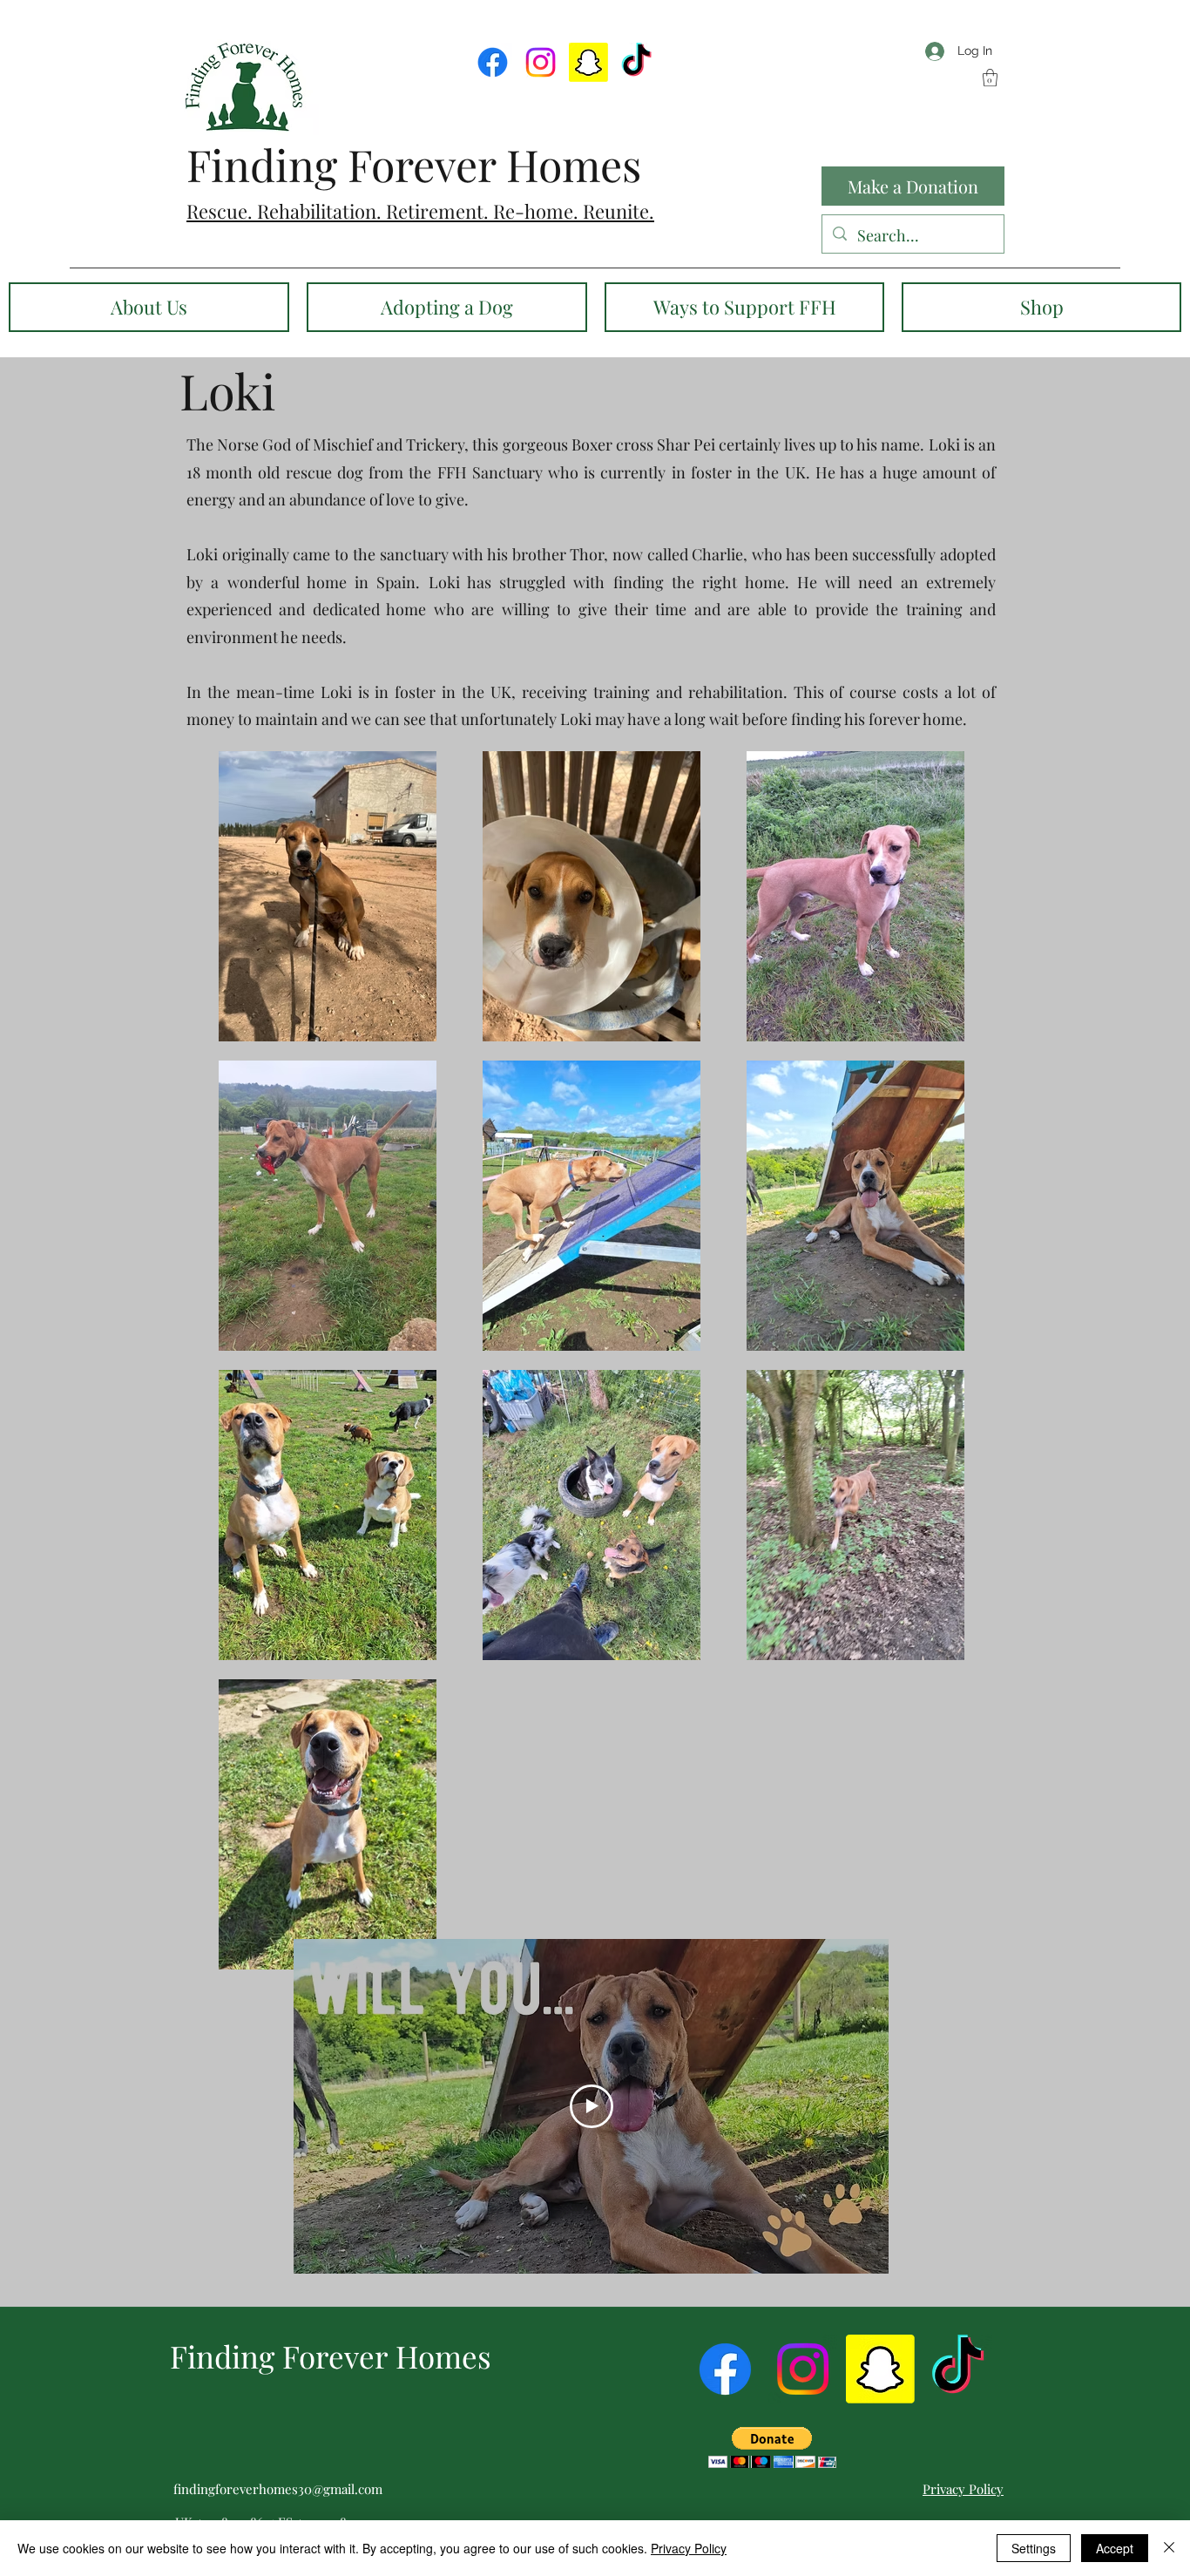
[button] (990, 78)
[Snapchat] (588, 62)
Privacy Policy (689, 2548)
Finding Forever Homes (414, 164)
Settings (1034, 2548)
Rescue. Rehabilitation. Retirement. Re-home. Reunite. (420, 211)
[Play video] (592, 2106)
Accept (1115, 2548)
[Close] (1169, 2548)
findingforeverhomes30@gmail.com (278, 2489)
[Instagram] (541, 62)
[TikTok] (636, 62)
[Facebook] (493, 62)
